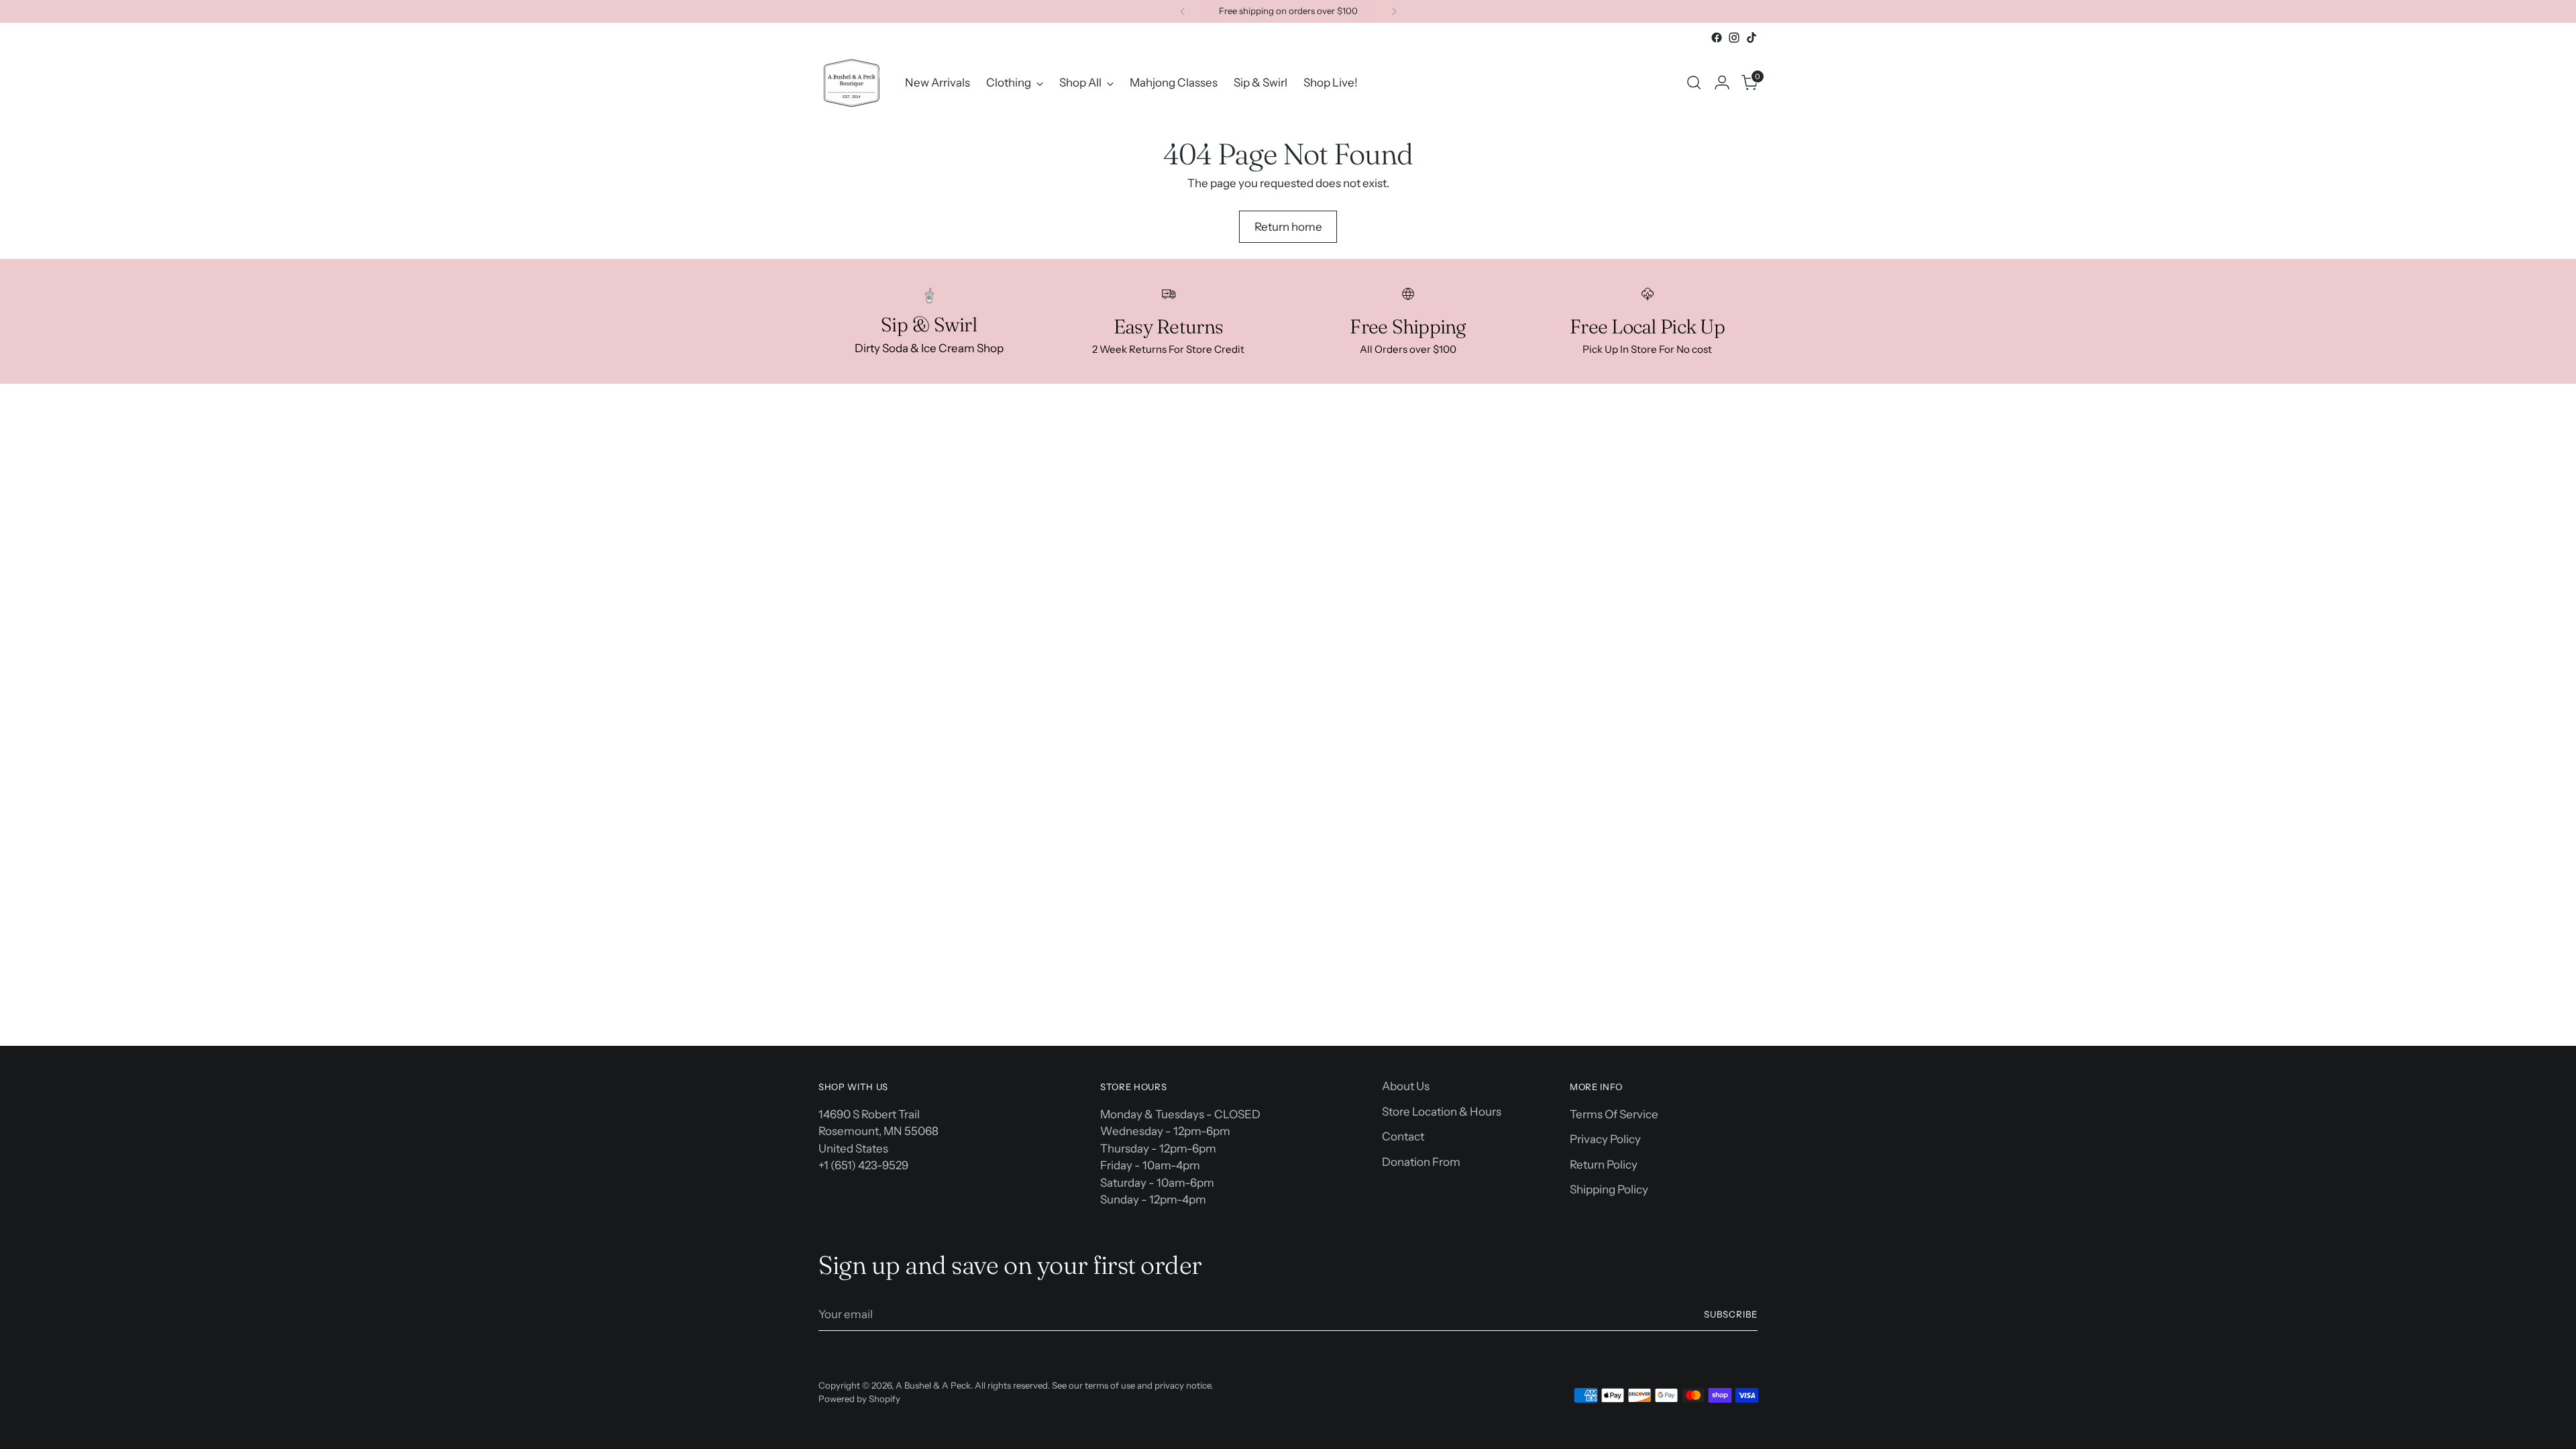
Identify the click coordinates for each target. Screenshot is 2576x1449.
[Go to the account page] (1722, 83)
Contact (1403, 1136)
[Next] (1394, 11)
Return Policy (1604, 1165)
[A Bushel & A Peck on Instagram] (1734, 38)
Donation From (1421, 1162)
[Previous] (1183, 11)
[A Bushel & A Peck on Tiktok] (1752, 38)
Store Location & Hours (1442, 1112)
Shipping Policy (1609, 1189)
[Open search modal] (1694, 83)
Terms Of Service (1614, 1114)
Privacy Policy (1605, 1139)
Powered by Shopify (859, 1399)
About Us (1406, 1086)
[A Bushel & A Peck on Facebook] (1717, 38)
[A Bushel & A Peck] (852, 83)
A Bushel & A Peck (933, 1385)
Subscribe (1731, 1314)
